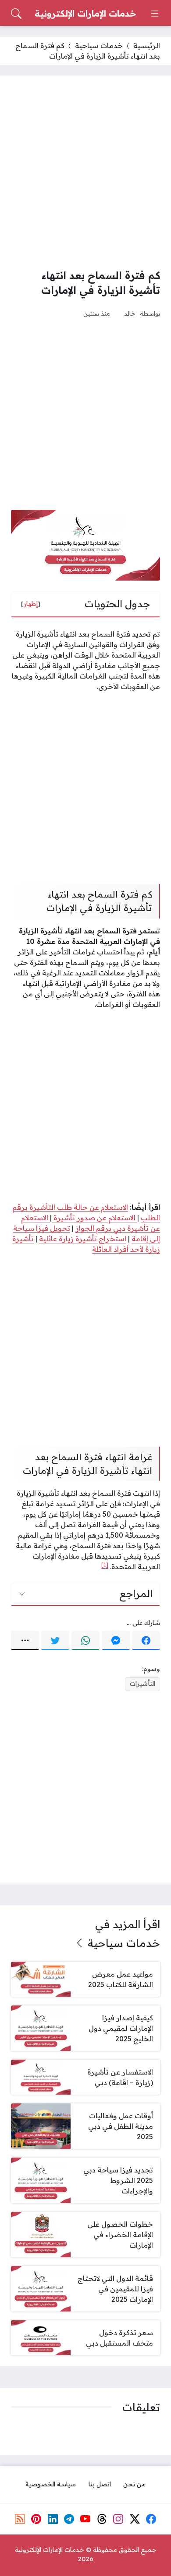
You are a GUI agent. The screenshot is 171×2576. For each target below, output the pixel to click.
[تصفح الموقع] (155, 14)
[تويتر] (55, 1640)
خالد (130, 313)
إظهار (31, 604)
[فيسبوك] (146, 1640)
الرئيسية (147, 45)
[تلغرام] (69, 2519)
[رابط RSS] (20, 2519)
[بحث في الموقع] (16, 14)
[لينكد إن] (53, 2519)
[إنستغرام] (118, 2519)
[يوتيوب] (85, 2519)
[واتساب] (85, 1640)
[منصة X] (135, 2519)
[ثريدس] (102, 2519)
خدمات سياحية (99, 45)
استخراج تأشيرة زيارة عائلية (83, 1239)
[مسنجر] (116, 1640)
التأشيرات (142, 1684)
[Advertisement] (85, 172)
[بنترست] (36, 2519)
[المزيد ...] (25, 1640)
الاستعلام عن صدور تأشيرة (94, 1218)
